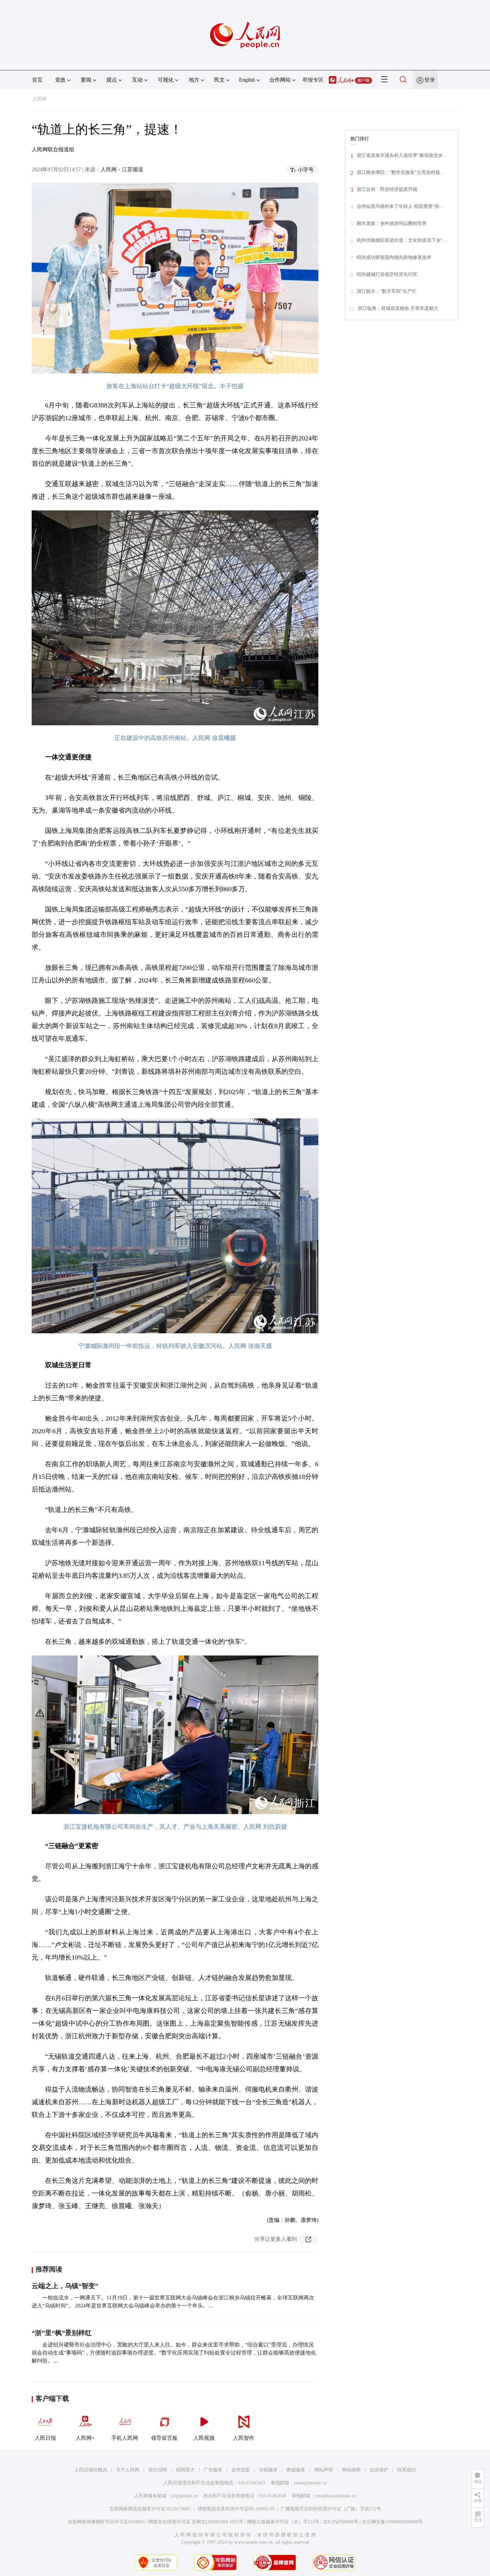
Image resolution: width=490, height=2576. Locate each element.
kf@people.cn (184, 2496)
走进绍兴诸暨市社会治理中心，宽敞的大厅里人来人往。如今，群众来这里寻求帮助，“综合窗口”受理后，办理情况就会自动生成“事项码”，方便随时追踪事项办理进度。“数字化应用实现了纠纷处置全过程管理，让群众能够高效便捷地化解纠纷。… (174, 2353)
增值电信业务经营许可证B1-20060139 (236, 2509)
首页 (37, 80)
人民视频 (204, 2438)
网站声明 (324, 2470)
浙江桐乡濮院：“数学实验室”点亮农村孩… (401, 172)
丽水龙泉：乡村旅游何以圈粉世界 (392, 223)
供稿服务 (268, 2470)
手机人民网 (125, 2438)
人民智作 (244, 2438)
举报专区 (313, 80)
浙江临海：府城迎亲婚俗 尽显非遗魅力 (398, 308)
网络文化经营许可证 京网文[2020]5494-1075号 (196, 2522)
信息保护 (379, 2470)
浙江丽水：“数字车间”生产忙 (387, 291)
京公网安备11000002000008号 (392, 2522)
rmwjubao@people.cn (336, 2496)
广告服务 (213, 2470)
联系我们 (407, 2470)
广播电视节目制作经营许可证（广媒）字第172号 (331, 2509)
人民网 (40, 99)
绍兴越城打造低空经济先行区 (387, 274)
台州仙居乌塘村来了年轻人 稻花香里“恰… (400, 206)
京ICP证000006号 (341, 2522)
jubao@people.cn (310, 2483)
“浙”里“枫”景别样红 (62, 2333)
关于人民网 (128, 2470)
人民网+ (85, 2438)
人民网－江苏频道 (122, 169)
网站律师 (351, 2470)
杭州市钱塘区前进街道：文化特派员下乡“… (402, 240)
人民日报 (45, 2438)
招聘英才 (185, 2470)
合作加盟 (241, 2470)
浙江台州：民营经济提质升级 (387, 189)
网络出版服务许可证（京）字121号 (283, 2522)
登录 (430, 80)
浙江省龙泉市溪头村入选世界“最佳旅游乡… (402, 155)
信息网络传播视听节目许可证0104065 (106, 2522)
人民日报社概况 (91, 2470)
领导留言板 (164, 2438)
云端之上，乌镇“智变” (65, 2286)
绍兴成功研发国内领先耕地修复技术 (394, 257)
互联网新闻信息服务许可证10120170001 (150, 2509)
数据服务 (296, 2470)
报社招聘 (158, 2470)
